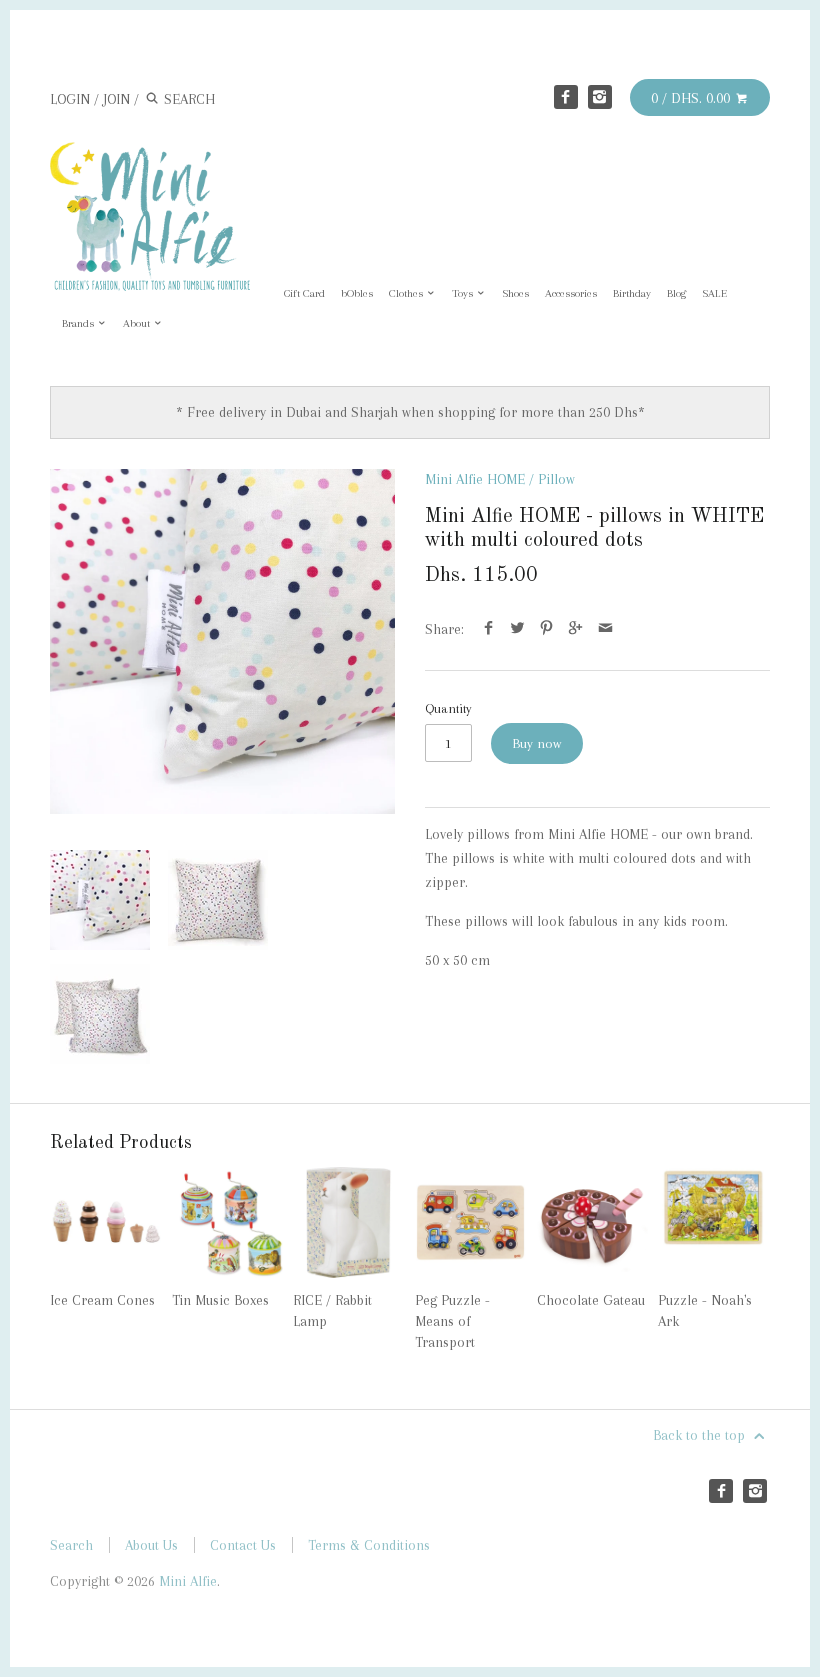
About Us (151, 1545)
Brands (79, 323)
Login (70, 99)
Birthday (632, 293)
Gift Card (304, 293)
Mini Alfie (188, 1581)
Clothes (407, 293)
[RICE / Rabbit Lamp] (348, 1222)
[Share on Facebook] (488, 629)
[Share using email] (605, 629)
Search (71, 1545)
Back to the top (701, 1435)
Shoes (515, 293)
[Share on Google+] (575, 629)
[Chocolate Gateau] (592, 1222)
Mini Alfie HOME (475, 479)
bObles (357, 293)
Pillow (556, 479)
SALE (714, 293)
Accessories (571, 293)
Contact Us (243, 1545)
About (138, 323)
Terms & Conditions (369, 1545)
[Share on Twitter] (517, 629)
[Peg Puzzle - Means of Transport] (470, 1222)
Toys (464, 293)
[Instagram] (600, 97)
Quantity (448, 708)
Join (116, 99)
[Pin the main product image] (546, 629)
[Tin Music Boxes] (227, 1222)
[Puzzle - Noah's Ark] (713, 1222)
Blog (676, 293)
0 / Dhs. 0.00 (692, 98)
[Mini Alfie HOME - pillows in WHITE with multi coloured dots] (222, 641)
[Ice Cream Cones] (105, 1222)
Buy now (537, 743)
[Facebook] (566, 97)
